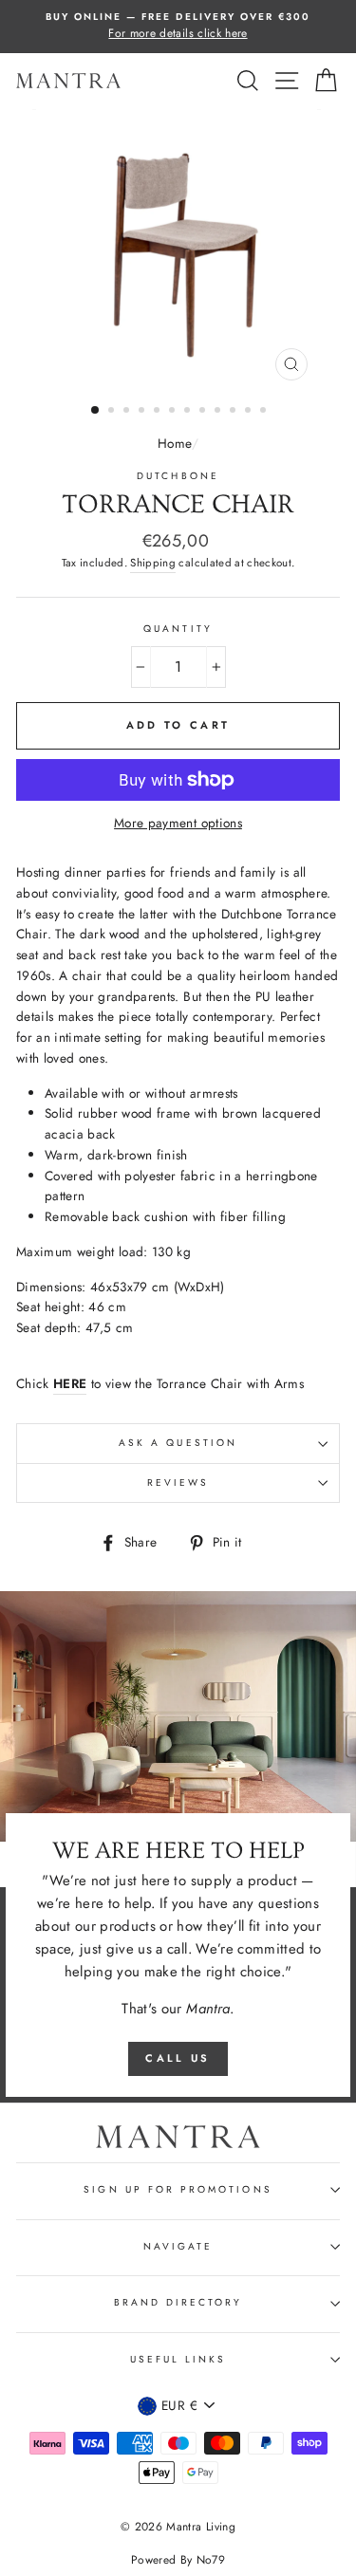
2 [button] (113, 412)
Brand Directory (178, 2302)
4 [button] (143, 412)
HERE (70, 1383)
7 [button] (189, 412)
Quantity (178, 629)
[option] (178, 27)
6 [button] (174, 412)
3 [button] (128, 412)
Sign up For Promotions (178, 2189)
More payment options (178, 823)
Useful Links (178, 2359)
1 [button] (96, 411)
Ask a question (178, 1443)
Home (174, 443)
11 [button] (250, 412)
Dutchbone (178, 476)
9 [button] (219, 412)
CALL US (178, 2058)
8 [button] (204, 412)
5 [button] (159, 412)
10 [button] (234, 412)
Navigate (178, 2246)
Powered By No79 (178, 2560)
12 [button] (265, 412)
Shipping (153, 563)
